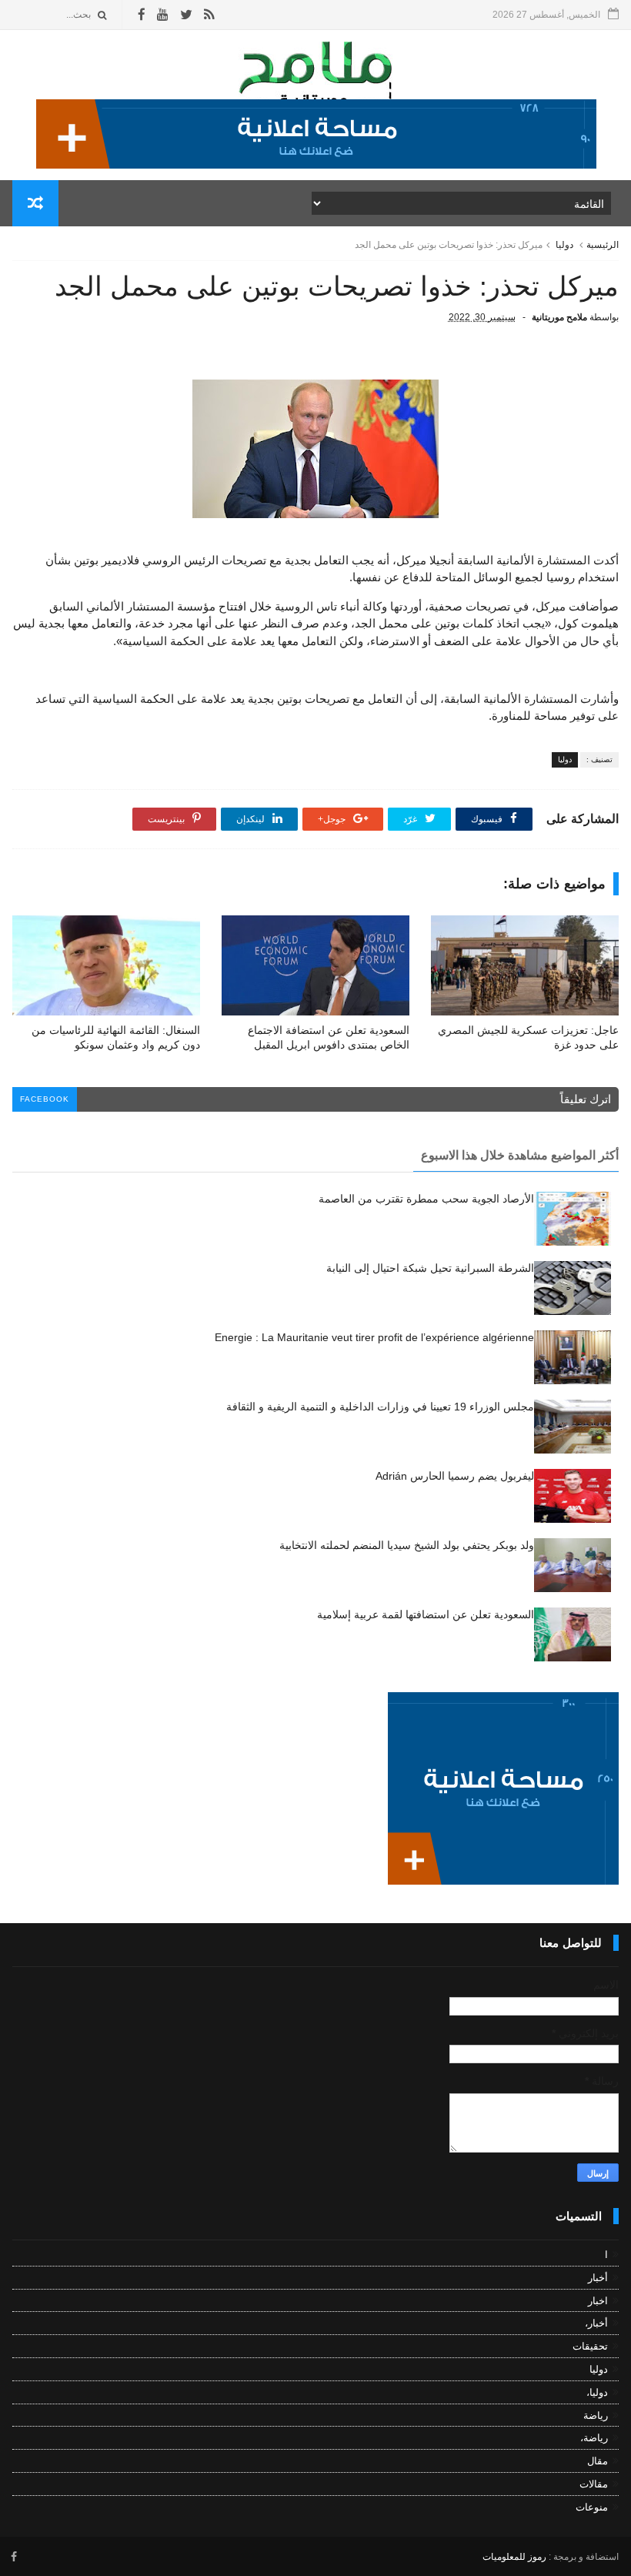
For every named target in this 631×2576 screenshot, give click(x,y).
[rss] (209, 15)
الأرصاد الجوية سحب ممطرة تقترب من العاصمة (426, 1199)
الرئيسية (603, 245)
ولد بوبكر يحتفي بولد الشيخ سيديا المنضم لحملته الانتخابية (407, 1545)
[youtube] (163, 15)
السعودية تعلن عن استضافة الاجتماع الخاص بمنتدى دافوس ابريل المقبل (329, 1037)
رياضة (596, 2415)
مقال (598, 2461)
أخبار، (596, 2323)
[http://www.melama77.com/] (316, 165)
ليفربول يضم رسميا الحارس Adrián (455, 1476)
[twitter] (186, 15)
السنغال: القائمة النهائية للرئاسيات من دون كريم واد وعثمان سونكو (116, 1037)
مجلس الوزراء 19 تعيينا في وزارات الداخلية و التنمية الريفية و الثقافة (380, 1407)
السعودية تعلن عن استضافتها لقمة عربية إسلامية (426, 1614)
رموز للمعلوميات (514, 2557)
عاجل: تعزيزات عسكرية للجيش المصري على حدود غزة (528, 1037)
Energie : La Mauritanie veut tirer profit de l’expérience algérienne (374, 1337)
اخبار (598, 2301)
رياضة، (594, 2438)
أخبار (598, 2278)
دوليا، (597, 2392)
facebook (45, 1099)
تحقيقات (590, 2346)
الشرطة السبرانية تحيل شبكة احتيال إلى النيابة (430, 1268)
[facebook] (142, 15)
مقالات (594, 2484)
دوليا (564, 245)
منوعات (592, 2507)
